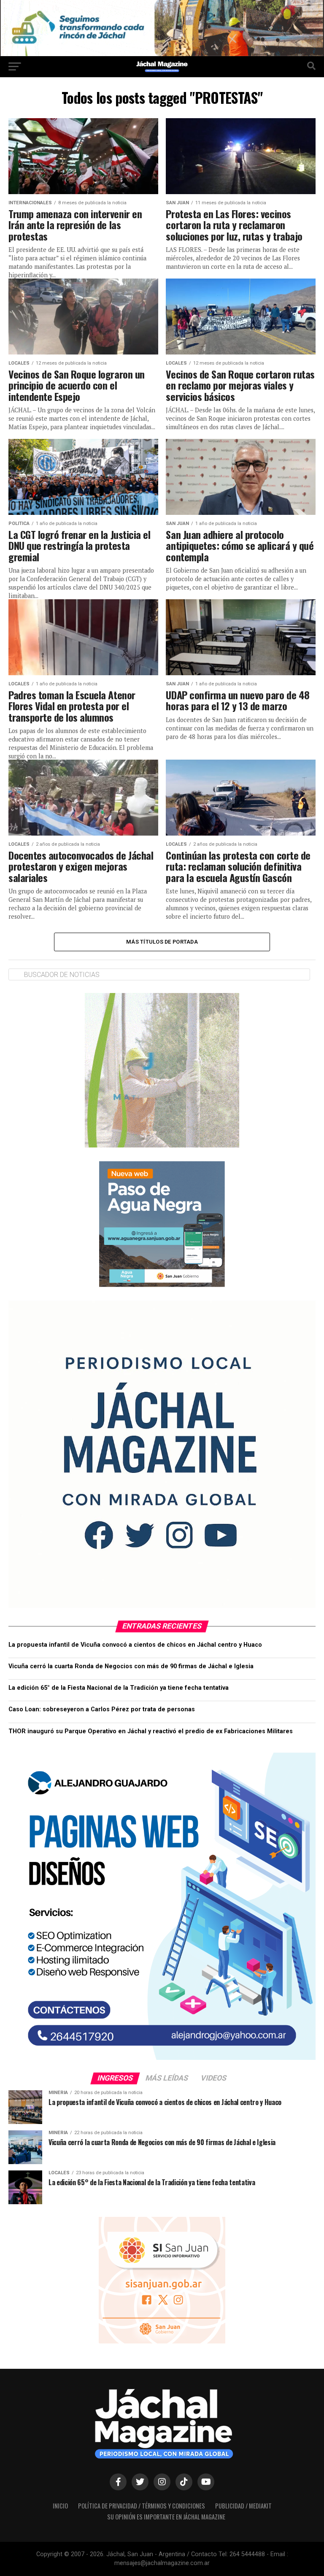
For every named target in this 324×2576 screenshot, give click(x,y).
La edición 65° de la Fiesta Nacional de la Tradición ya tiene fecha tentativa (119, 1688)
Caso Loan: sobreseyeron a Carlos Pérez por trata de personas (102, 1709)
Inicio (60, 2506)
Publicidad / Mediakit (243, 2506)
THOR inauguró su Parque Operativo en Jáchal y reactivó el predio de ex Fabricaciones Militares (151, 1731)
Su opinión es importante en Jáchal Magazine (166, 2517)
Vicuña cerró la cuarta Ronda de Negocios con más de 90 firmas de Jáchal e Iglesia (131, 1666)
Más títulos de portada (162, 942)
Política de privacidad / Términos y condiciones (142, 2506)
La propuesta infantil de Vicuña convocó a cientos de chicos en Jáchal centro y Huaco (135, 1645)
